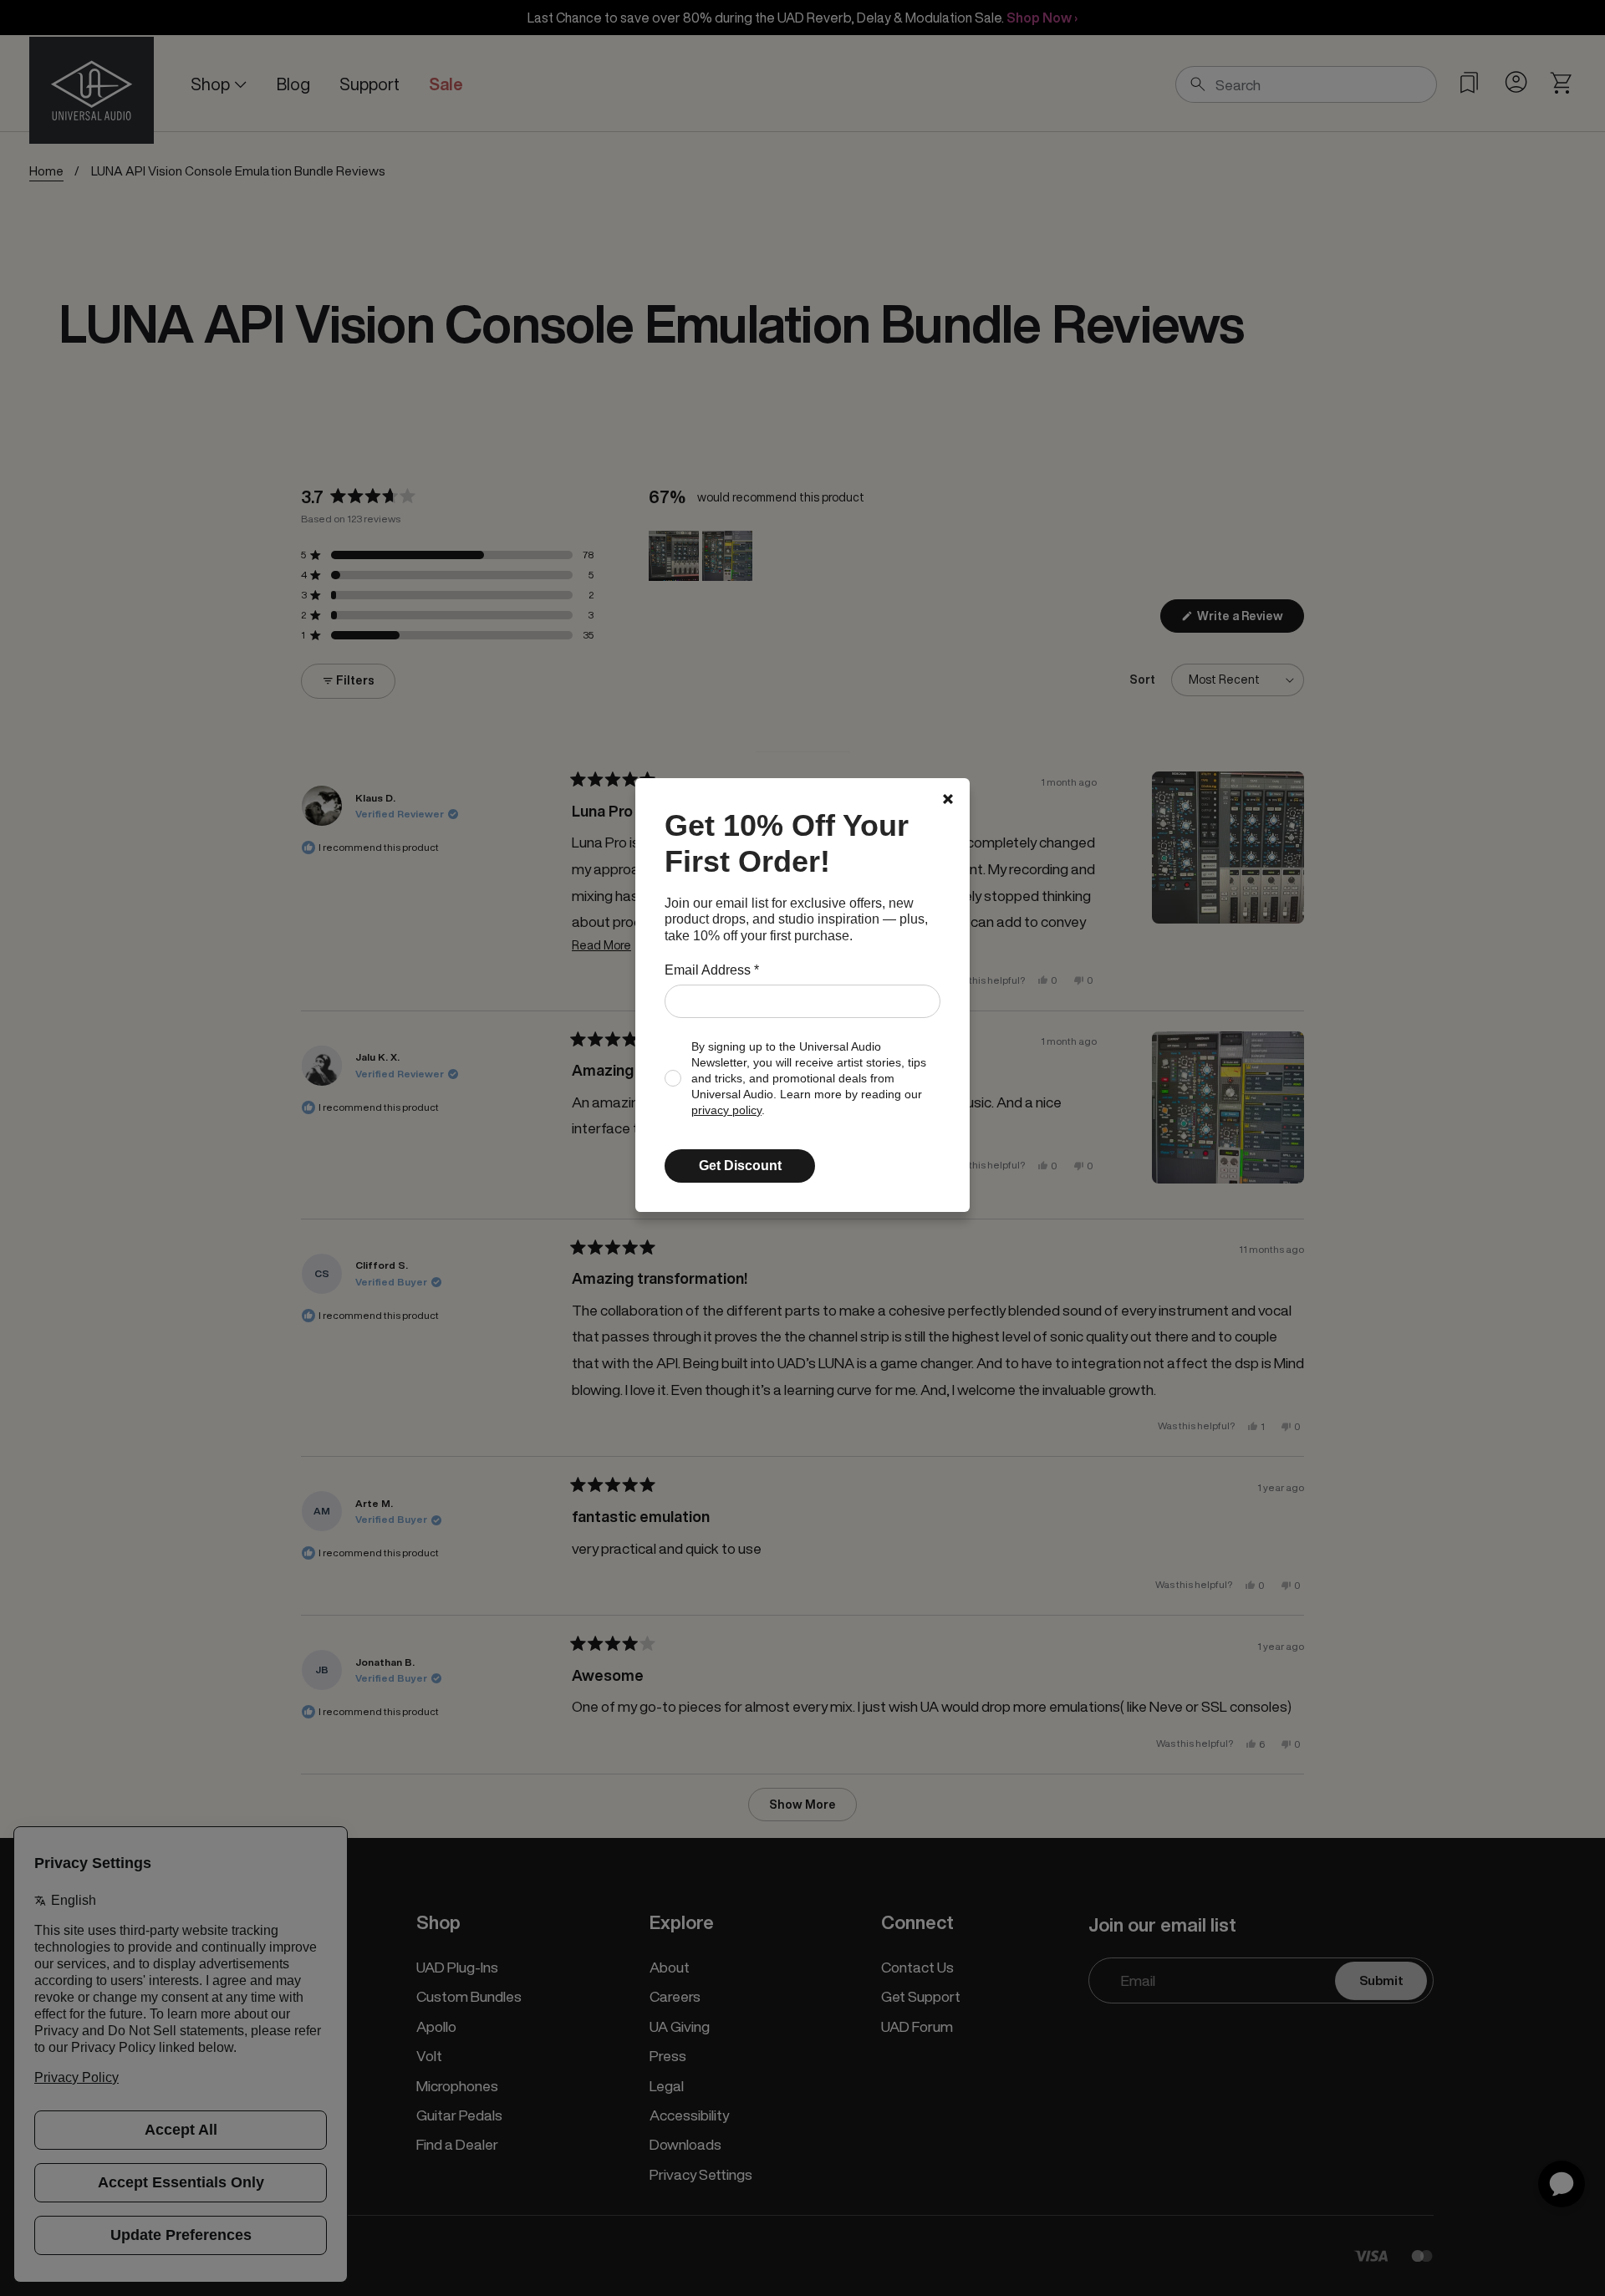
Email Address (712, 970)
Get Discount (740, 1166)
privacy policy (726, 1110)
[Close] (948, 799)
